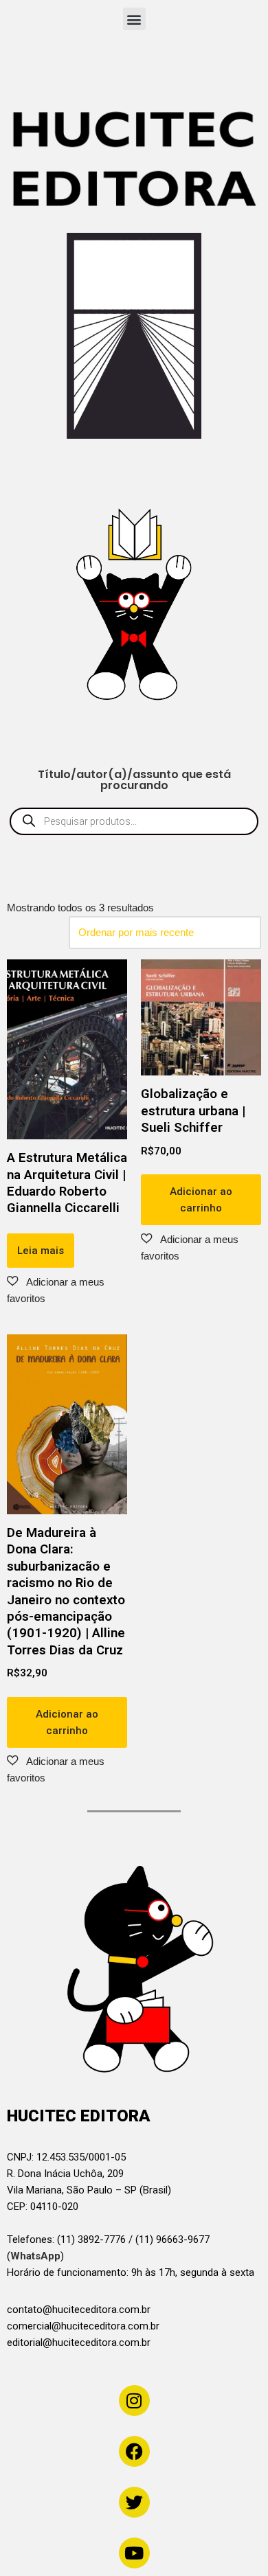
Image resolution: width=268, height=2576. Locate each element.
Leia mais (41, 1251)
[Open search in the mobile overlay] (134, 821)
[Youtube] (134, 2553)
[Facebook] (134, 2451)
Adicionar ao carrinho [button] (201, 1200)
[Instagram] (134, 2401)
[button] (134, 19)
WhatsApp (35, 2256)
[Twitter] (134, 2502)
